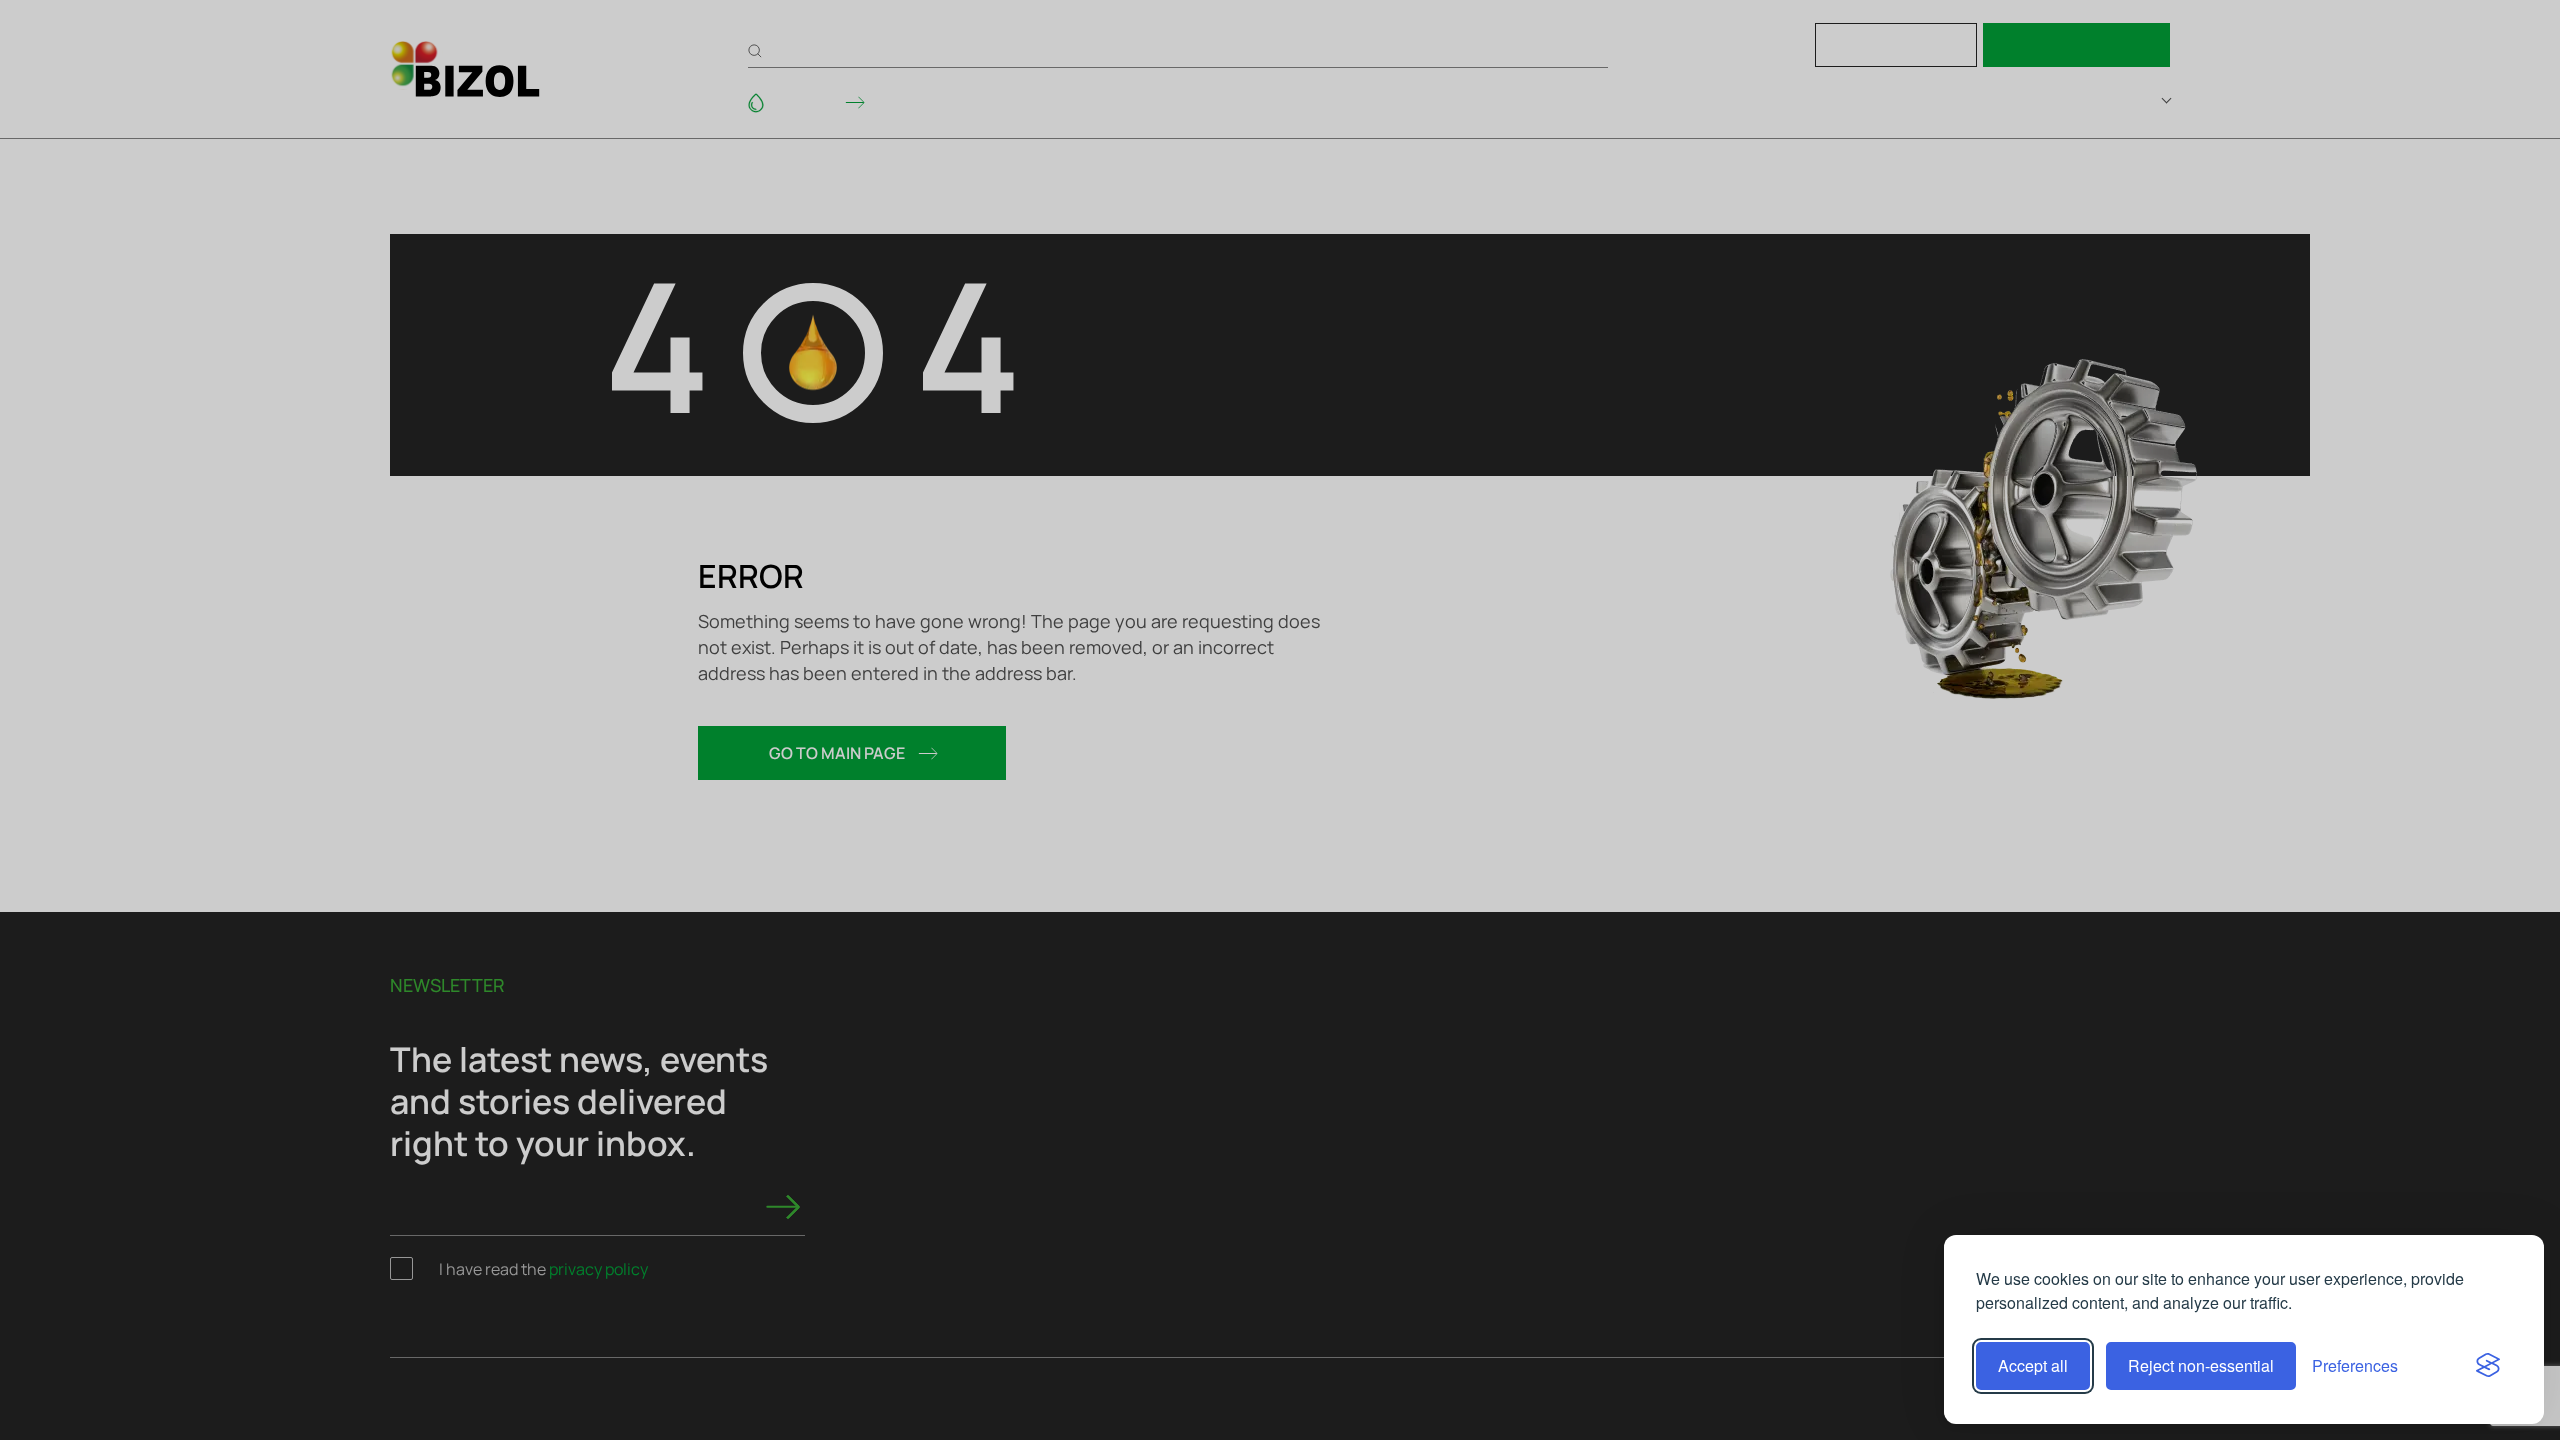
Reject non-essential (2201, 1365)
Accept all (2033, 1365)
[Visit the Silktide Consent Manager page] (2488, 1366)
